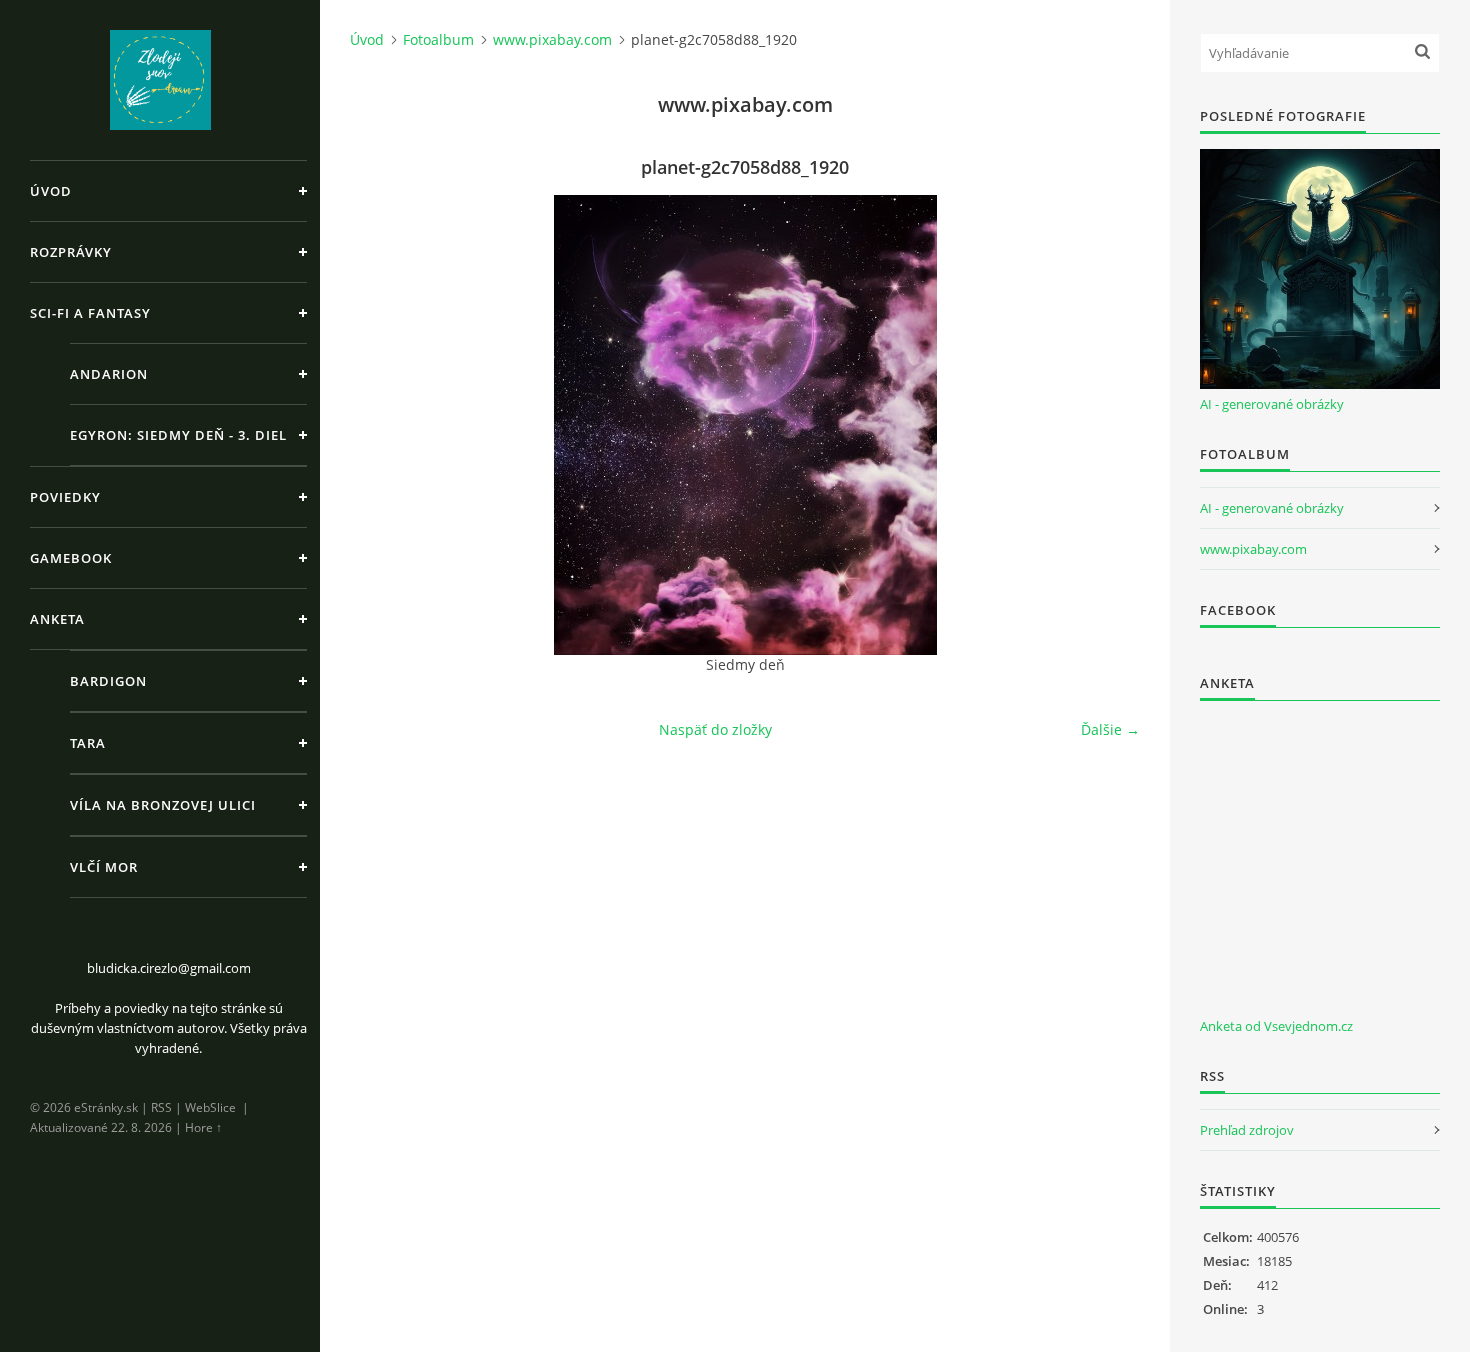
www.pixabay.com (552, 39)
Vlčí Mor (104, 867)
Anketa (57, 619)
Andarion (109, 374)
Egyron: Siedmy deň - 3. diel (178, 435)
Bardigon (108, 681)
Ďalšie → (1110, 729)
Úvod (51, 191)
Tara (88, 743)
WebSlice (210, 1107)
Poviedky (65, 497)
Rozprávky (71, 252)
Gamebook (71, 558)
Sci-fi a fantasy (90, 313)
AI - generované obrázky (1272, 404)
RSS (161, 1107)
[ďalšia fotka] (1107, 425)
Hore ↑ (203, 1127)
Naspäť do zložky (715, 729)
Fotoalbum (438, 39)
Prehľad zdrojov (1247, 1130)
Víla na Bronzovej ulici (163, 805)
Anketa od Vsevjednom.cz (1276, 1026)
